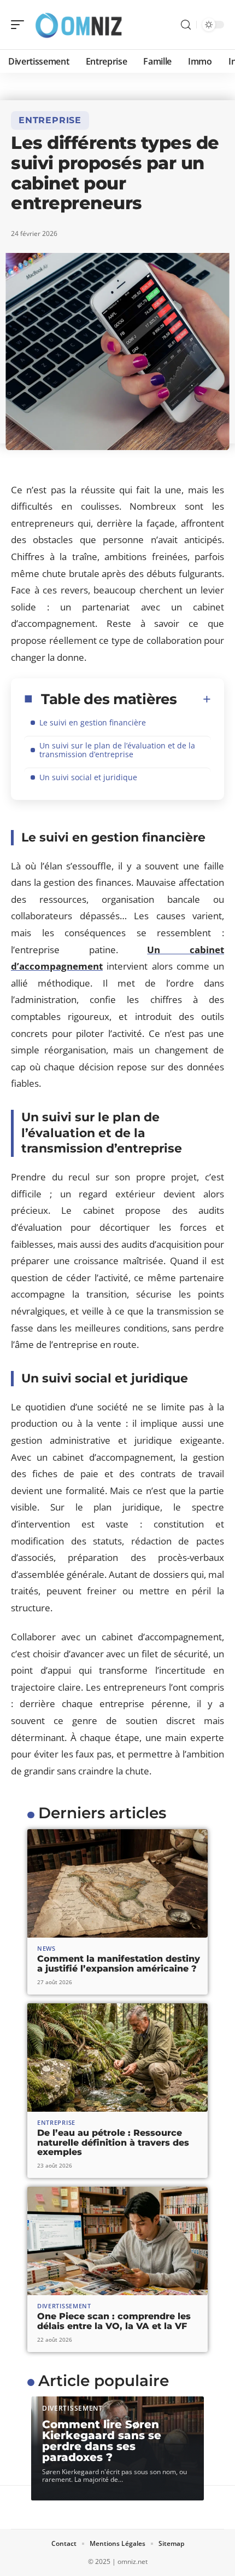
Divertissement (64, 2306)
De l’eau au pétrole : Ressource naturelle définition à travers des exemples (113, 2142)
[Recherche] (186, 25)
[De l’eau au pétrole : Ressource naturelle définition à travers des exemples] (117, 2058)
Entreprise (50, 120)
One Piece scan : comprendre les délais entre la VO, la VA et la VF (114, 2321)
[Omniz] (79, 25)
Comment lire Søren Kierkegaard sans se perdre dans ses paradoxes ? (102, 2441)
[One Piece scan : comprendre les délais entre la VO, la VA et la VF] (117, 2241)
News (46, 1948)
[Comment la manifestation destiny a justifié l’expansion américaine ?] (117, 1883)
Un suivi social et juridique (88, 777)
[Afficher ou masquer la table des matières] (194, 699)
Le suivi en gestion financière (93, 722)
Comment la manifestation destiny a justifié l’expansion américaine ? (119, 1964)
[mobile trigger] (20, 25)
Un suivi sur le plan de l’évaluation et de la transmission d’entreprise (117, 750)
